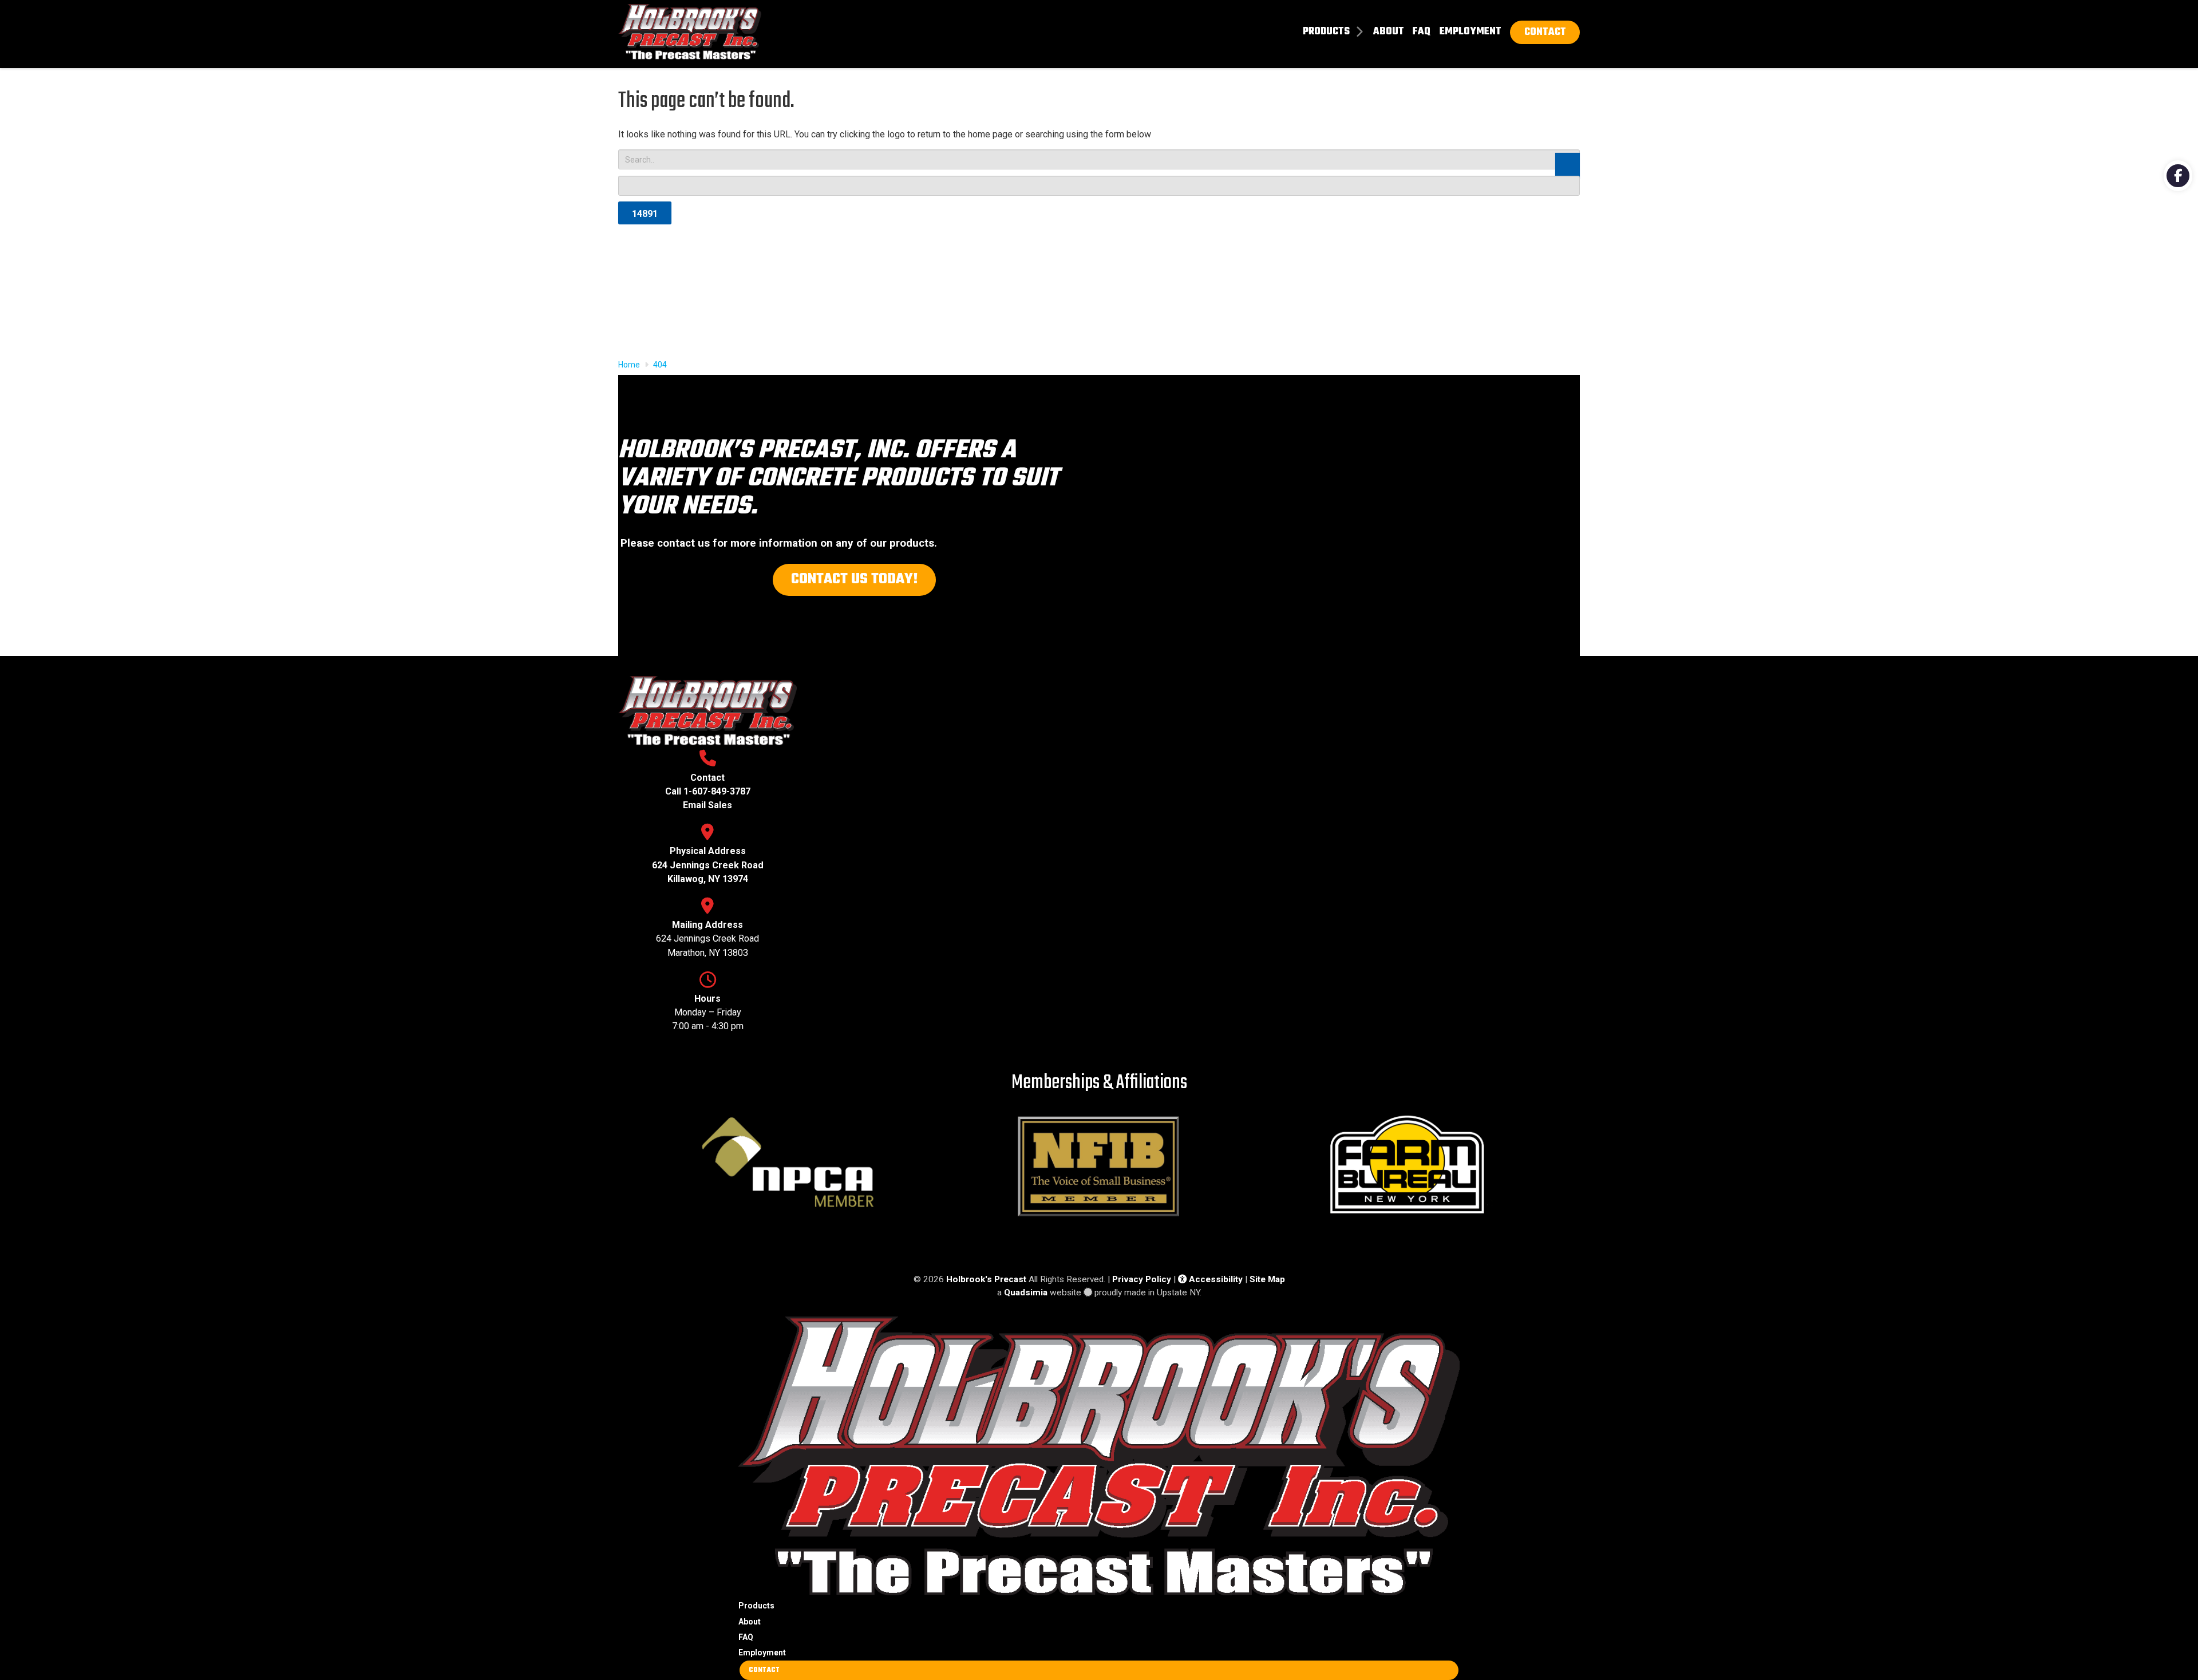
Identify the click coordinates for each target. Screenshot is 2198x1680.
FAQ (746, 1637)
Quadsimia (1026, 1292)
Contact (764, 1670)
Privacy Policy (1142, 1279)
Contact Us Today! (855, 579)
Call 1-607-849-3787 (708, 791)
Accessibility (1215, 1279)
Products (756, 1606)
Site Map (1267, 1279)
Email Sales (707, 805)
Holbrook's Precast (986, 1279)
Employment (762, 1653)
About (750, 1622)
